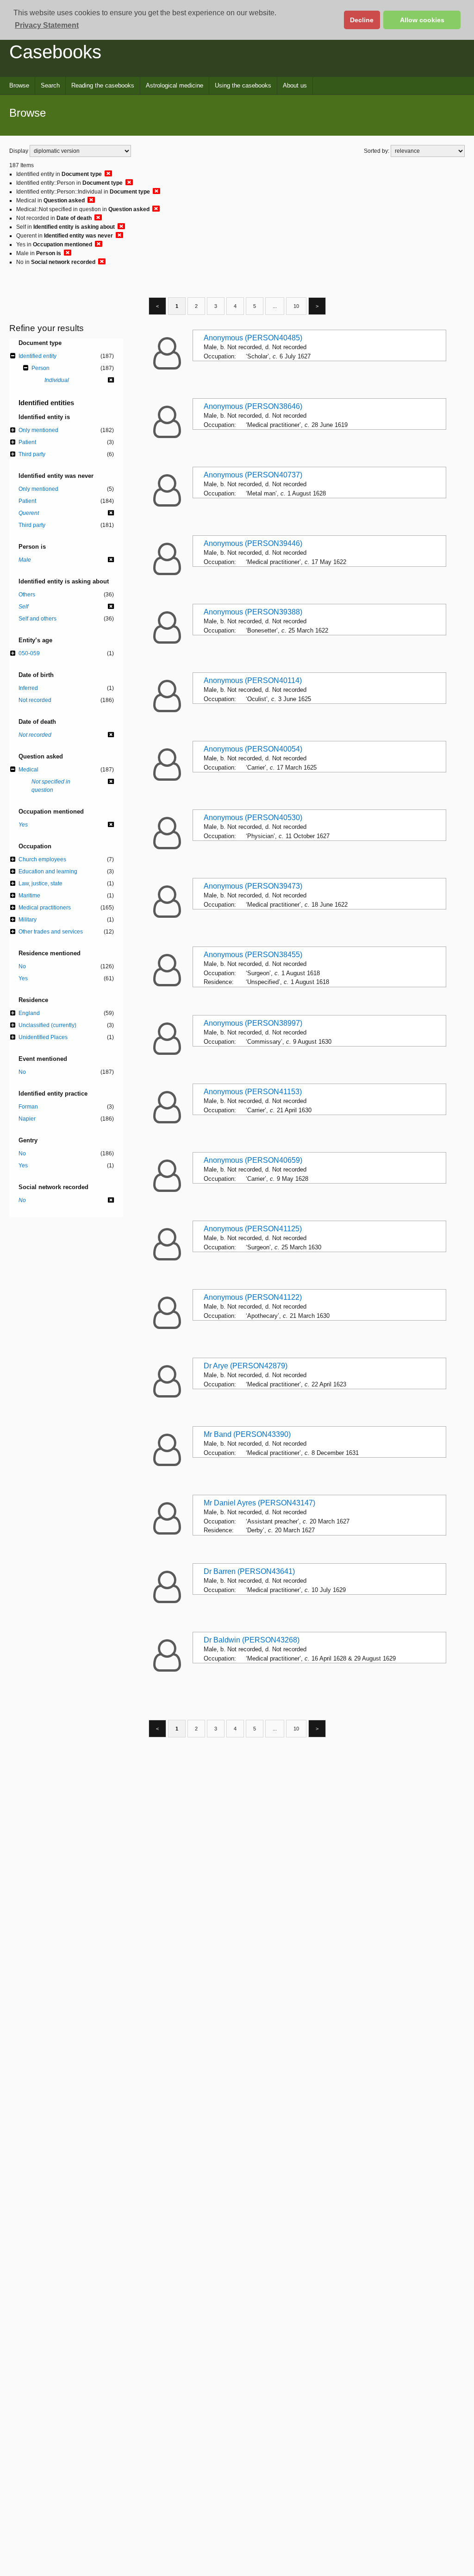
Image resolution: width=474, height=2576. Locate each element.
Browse (19, 85)
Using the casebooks (243, 85)
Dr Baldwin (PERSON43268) (252, 1640)
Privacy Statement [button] (47, 25)
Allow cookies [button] (422, 20)
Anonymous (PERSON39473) (253, 886)
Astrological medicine (175, 85)
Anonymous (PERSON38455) (253, 955)
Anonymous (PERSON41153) (253, 1092)
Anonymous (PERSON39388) (253, 612)
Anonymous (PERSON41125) (253, 1229)
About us (295, 85)
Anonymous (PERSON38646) (253, 406)
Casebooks (55, 52)
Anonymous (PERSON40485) (253, 338)
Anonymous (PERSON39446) (253, 543)
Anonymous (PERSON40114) (253, 680)
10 (296, 306)
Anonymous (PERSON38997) (253, 1023)
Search (50, 85)
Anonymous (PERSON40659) (253, 1160)
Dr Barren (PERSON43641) (249, 1571)
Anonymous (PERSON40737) (253, 475)
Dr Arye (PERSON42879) (246, 1366)
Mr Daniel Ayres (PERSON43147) (259, 1503)
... (275, 306)
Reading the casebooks (103, 85)
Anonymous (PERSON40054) (253, 749)
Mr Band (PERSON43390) (247, 1434)
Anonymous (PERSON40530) (253, 818)
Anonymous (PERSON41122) (253, 1297)
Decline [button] (362, 20)
